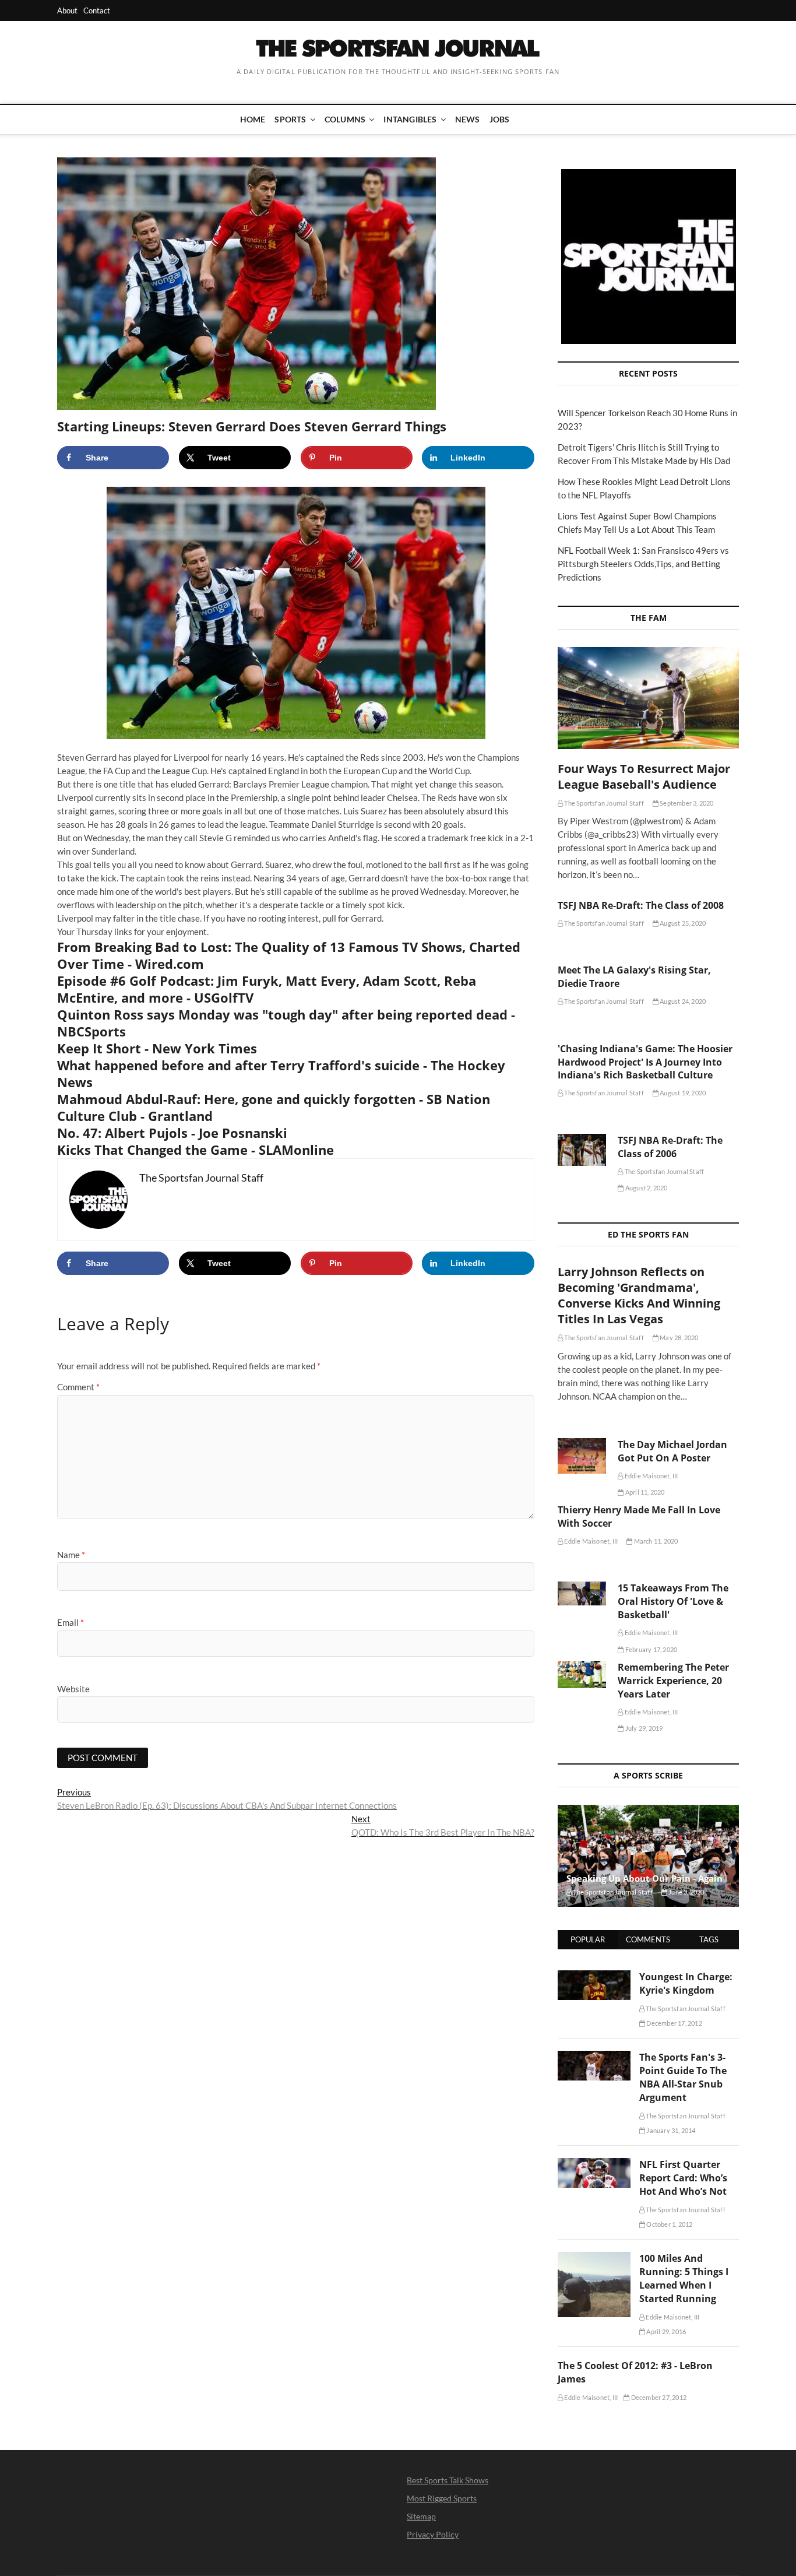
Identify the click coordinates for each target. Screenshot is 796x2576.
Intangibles (410, 119)
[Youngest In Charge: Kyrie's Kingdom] (594, 1977)
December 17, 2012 (674, 2023)
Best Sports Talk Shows (448, 2480)
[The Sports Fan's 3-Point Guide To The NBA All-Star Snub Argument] (594, 2057)
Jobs (500, 119)
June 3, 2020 (686, 1892)
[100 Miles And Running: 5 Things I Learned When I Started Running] (594, 2258)
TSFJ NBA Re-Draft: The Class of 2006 (670, 1147)
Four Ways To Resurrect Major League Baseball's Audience (644, 776)
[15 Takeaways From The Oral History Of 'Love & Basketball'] (582, 1593)
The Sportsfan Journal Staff (603, 803)
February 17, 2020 (651, 1649)
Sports (290, 119)
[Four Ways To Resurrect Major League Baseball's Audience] (648, 698)
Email (71, 1622)
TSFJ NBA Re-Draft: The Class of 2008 (641, 905)
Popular (588, 1939)
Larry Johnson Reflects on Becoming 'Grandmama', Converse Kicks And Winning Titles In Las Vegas (639, 1295)
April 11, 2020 (644, 1492)
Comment (78, 1387)
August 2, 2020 (646, 1188)
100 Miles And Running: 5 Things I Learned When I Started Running (684, 2278)
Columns (345, 119)
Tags (709, 1939)
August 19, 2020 (682, 1093)
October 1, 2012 (669, 2224)
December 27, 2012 (658, 2397)
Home (253, 119)
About (67, 10)
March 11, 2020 (655, 1541)
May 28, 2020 (679, 1338)
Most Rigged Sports (442, 2498)
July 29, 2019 (643, 1728)
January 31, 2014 (670, 2130)
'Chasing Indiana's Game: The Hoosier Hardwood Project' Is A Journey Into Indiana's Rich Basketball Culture (645, 1062)
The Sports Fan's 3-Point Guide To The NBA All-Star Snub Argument (683, 2077)
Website (73, 1689)
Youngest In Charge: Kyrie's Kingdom (686, 1983)
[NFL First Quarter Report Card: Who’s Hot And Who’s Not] (594, 2164)
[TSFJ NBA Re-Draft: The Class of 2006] (582, 1150)
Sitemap (421, 2516)
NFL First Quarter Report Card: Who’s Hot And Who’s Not (683, 2178)
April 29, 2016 (665, 2331)
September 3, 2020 (686, 803)
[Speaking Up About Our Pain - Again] (648, 1856)
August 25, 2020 (682, 923)
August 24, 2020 (682, 1001)
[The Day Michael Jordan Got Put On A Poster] (582, 1456)
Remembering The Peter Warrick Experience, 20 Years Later (673, 1681)
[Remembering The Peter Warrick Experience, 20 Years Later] (582, 1674)
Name (71, 1555)
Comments (648, 1939)
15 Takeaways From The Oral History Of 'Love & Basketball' (673, 1601)
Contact (97, 10)
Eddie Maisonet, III (651, 1476)
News (468, 119)
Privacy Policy (433, 2534)
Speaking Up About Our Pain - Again (644, 1878)
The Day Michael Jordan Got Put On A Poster (672, 1451)
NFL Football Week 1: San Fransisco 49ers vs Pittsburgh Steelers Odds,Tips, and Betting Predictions (643, 564)
